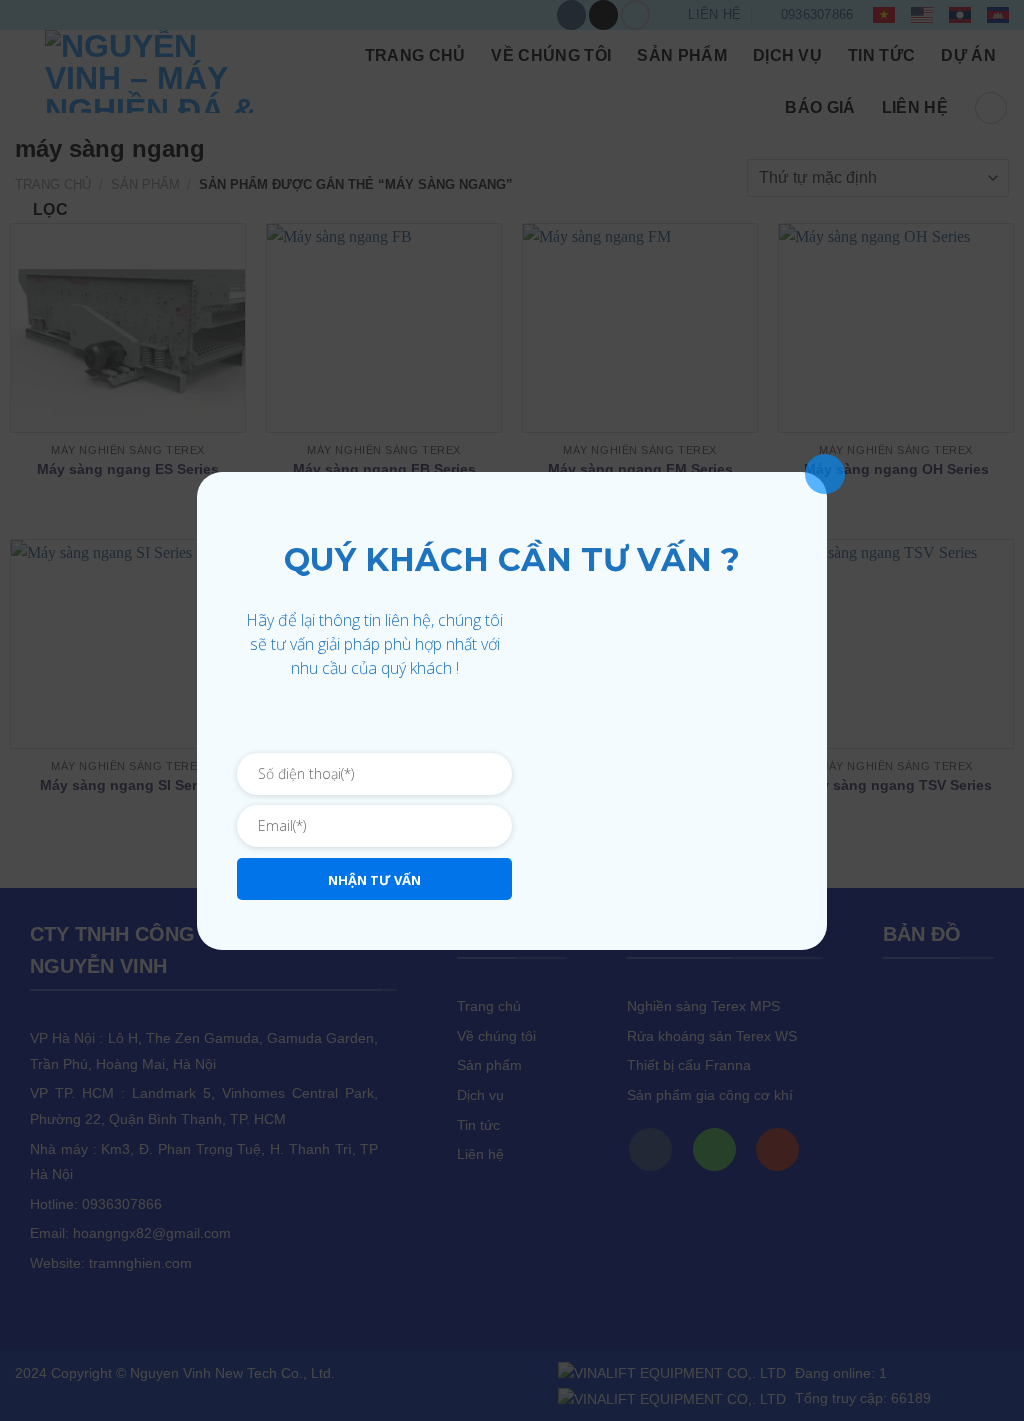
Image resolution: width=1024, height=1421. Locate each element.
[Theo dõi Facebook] (356, 721)
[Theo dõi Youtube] (393, 721)
